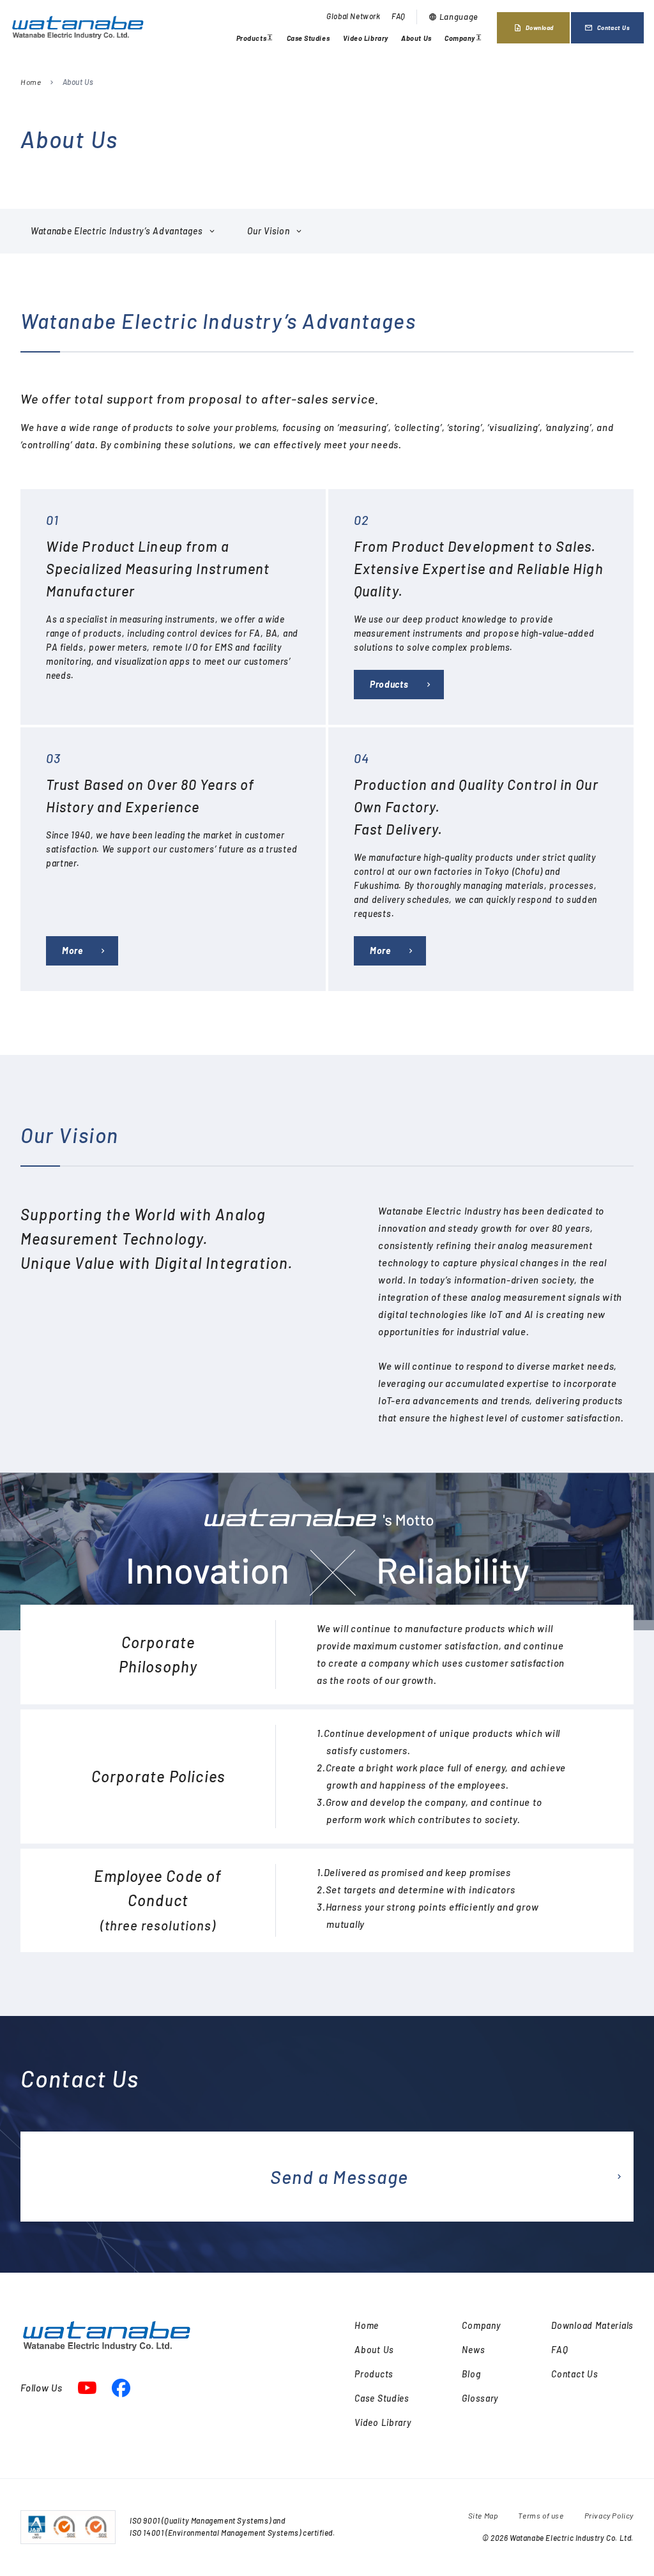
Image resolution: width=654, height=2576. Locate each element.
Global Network (353, 16)
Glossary (480, 2398)
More (72, 951)
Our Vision (268, 231)
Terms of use (541, 2515)
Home (31, 82)
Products (255, 40)
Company (463, 40)
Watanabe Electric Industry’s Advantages (117, 231)
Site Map (483, 2515)
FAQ (399, 16)
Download (534, 28)
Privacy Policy (609, 2515)
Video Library (366, 38)
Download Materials (592, 2325)
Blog (471, 2374)
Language (453, 17)
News (473, 2350)
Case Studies (308, 38)
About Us (416, 38)
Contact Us (607, 28)
